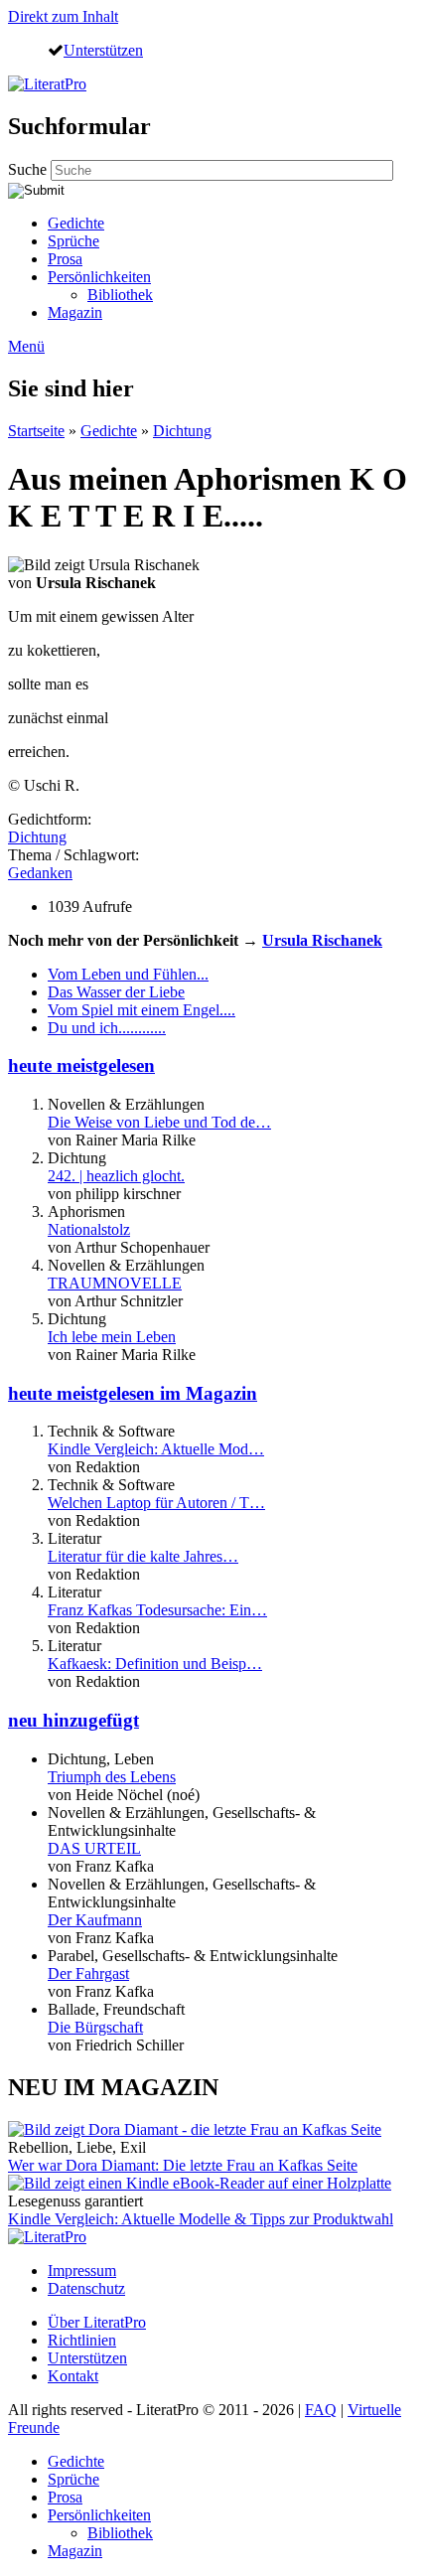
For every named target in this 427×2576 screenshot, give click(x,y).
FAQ (321, 2410)
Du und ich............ (107, 1028)
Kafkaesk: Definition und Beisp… (155, 1664)
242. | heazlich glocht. (116, 1176)
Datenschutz (86, 2288)
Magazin (75, 312)
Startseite (36, 431)
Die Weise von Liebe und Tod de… (159, 1122)
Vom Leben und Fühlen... (128, 974)
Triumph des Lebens (112, 1777)
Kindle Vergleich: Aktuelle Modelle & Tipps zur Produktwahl (201, 2219)
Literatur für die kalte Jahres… (143, 1556)
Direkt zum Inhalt (63, 16)
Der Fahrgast (88, 1973)
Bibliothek (120, 295)
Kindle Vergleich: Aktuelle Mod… (156, 1449)
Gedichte (76, 223)
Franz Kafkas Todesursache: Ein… (157, 1610)
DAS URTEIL (94, 1848)
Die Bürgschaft (95, 2027)
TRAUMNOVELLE (115, 1283)
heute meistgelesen (81, 1065)
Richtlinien (82, 2340)
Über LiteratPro (97, 2322)
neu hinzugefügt (73, 1720)
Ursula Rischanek (322, 940)
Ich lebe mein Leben (112, 1337)
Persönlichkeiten (99, 277)
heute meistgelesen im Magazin (133, 1393)
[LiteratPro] (47, 84)
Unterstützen (103, 50)
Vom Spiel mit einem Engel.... (142, 1010)
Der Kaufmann (95, 1920)
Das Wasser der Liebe (116, 992)
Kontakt (73, 2376)
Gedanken (40, 873)
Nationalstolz (89, 1229)
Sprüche (73, 241)
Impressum (82, 2271)
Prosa (65, 259)
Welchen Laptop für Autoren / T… (156, 1503)
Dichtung (182, 431)
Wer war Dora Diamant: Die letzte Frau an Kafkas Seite (183, 2165)
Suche (29, 169)
